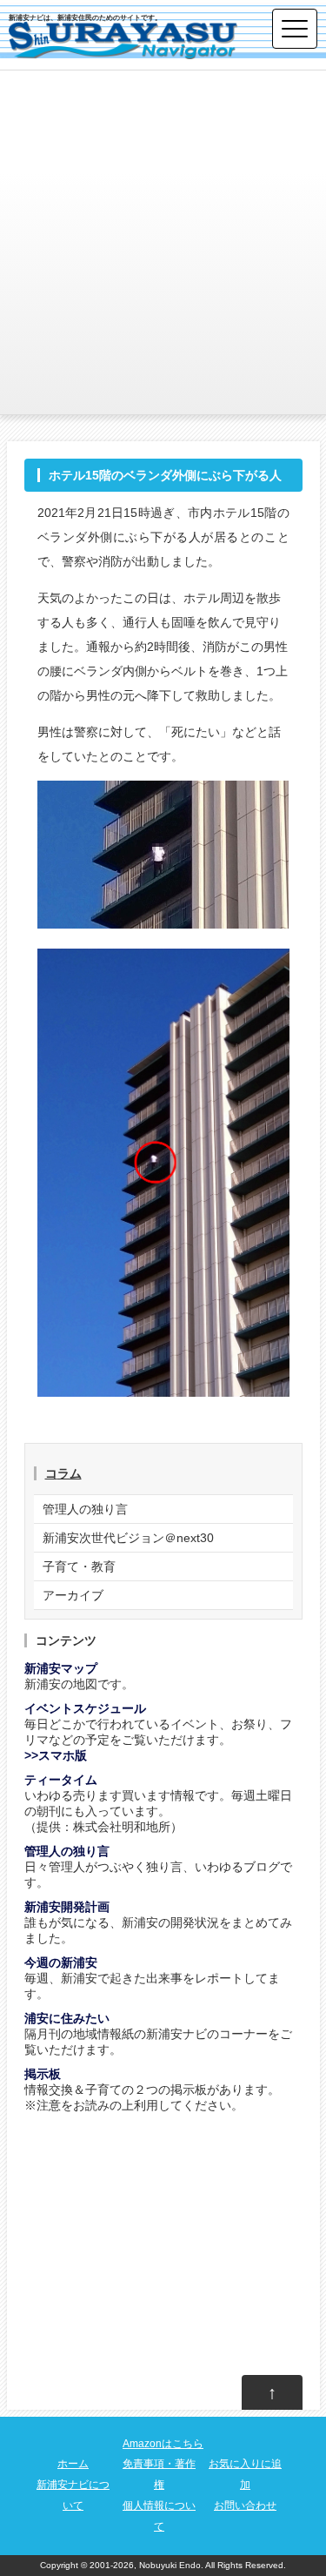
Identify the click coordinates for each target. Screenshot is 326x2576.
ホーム (73, 2464)
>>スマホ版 (56, 1755)
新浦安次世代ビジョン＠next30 (128, 1538)
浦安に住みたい (67, 2018)
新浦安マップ (61, 1668)
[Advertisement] (163, 242)
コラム (63, 1473)
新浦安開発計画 (67, 1907)
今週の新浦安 (61, 1962)
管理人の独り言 (85, 1509)
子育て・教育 (79, 1566)
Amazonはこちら (163, 2444)
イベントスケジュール (85, 1708)
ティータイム (61, 1780)
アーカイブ (73, 1595)
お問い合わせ (245, 2506)
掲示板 (43, 2074)
